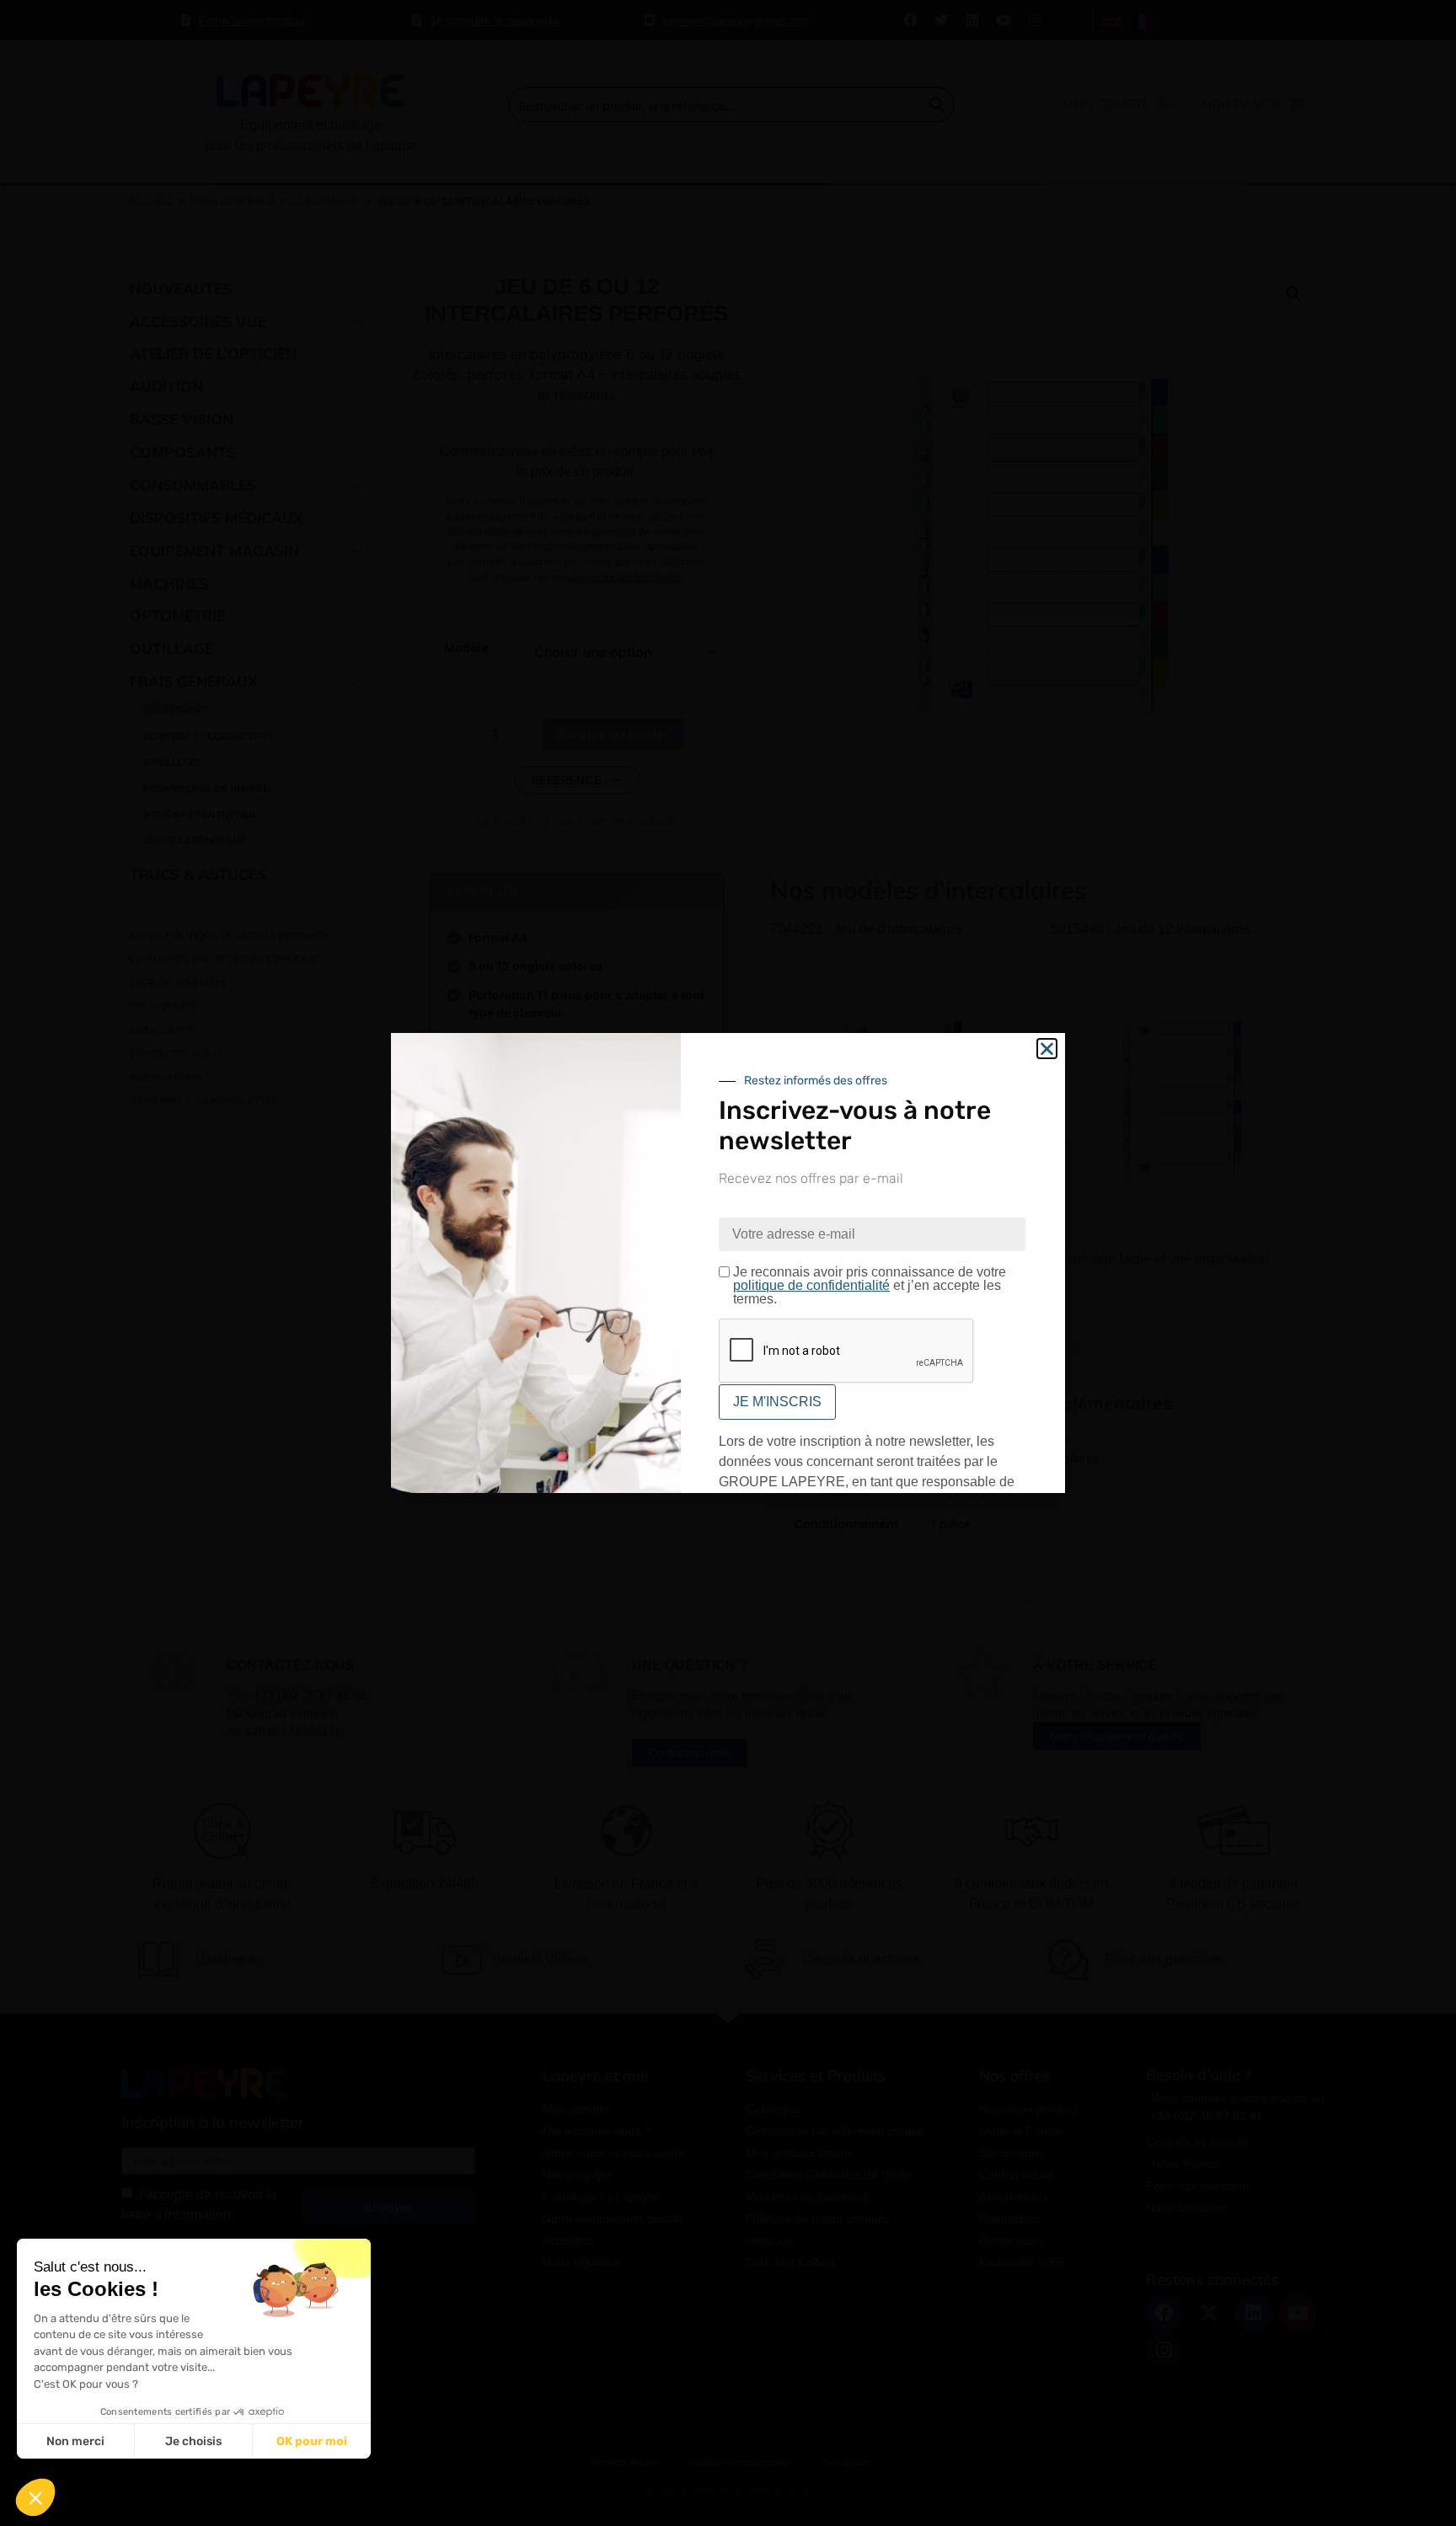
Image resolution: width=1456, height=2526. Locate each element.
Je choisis (193, 2441)
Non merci (75, 2441)
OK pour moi (312, 2441)
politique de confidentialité (811, 1285)
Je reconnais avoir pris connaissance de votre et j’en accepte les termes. (870, 1286)
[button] (35, 2497)
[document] (728, 1263)
